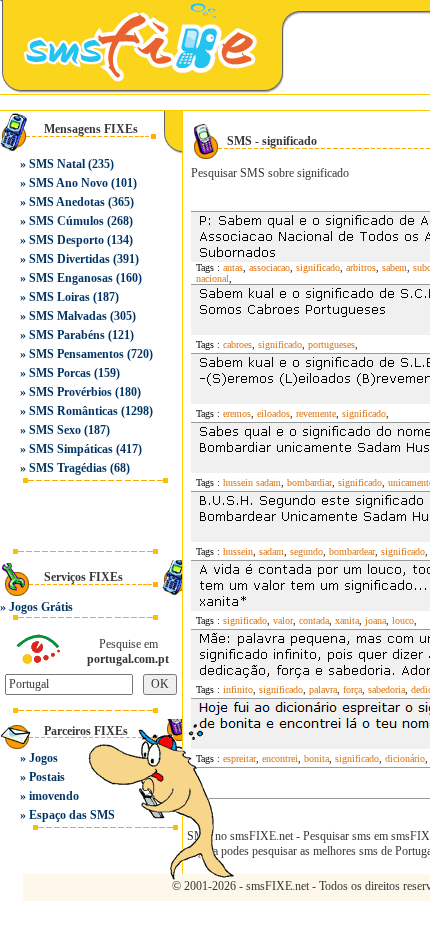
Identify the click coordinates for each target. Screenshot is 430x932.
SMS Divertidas (69, 259)
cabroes (237, 344)
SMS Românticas (73, 411)
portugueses (331, 344)
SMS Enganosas (71, 278)
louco (403, 620)
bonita (316, 758)
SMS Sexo (55, 430)
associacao (269, 267)
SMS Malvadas (68, 316)
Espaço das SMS (72, 815)
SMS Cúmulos (66, 221)
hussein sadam (252, 482)
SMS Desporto (66, 240)
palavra (323, 689)
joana (375, 620)
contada (314, 620)
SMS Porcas (60, 373)
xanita (347, 620)
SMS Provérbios (70, 392)
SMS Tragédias (68, 468)
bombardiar (309, 482)
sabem (394, 267)
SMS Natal (57, 164)
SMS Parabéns (67, 335)
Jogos (43, 758)
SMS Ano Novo (68, 183)
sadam (271, 551)
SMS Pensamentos (76, 354)
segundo (306, 551)
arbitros (361, 267)
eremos (237, 413)
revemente (316, 413)
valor (283, 620)
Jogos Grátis (41, 607)
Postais (47, 777)
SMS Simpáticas (71, 449)
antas (233, 267)
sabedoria (386, 689)
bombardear (352, 551)
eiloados (273, 413)
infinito (238, 689)
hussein (238, 551)
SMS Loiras (59, 297)
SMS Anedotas (67, 202)
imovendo (54, 796)
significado (318, 267)
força (352, 689)
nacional (212, 278)
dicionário (405, 758)
